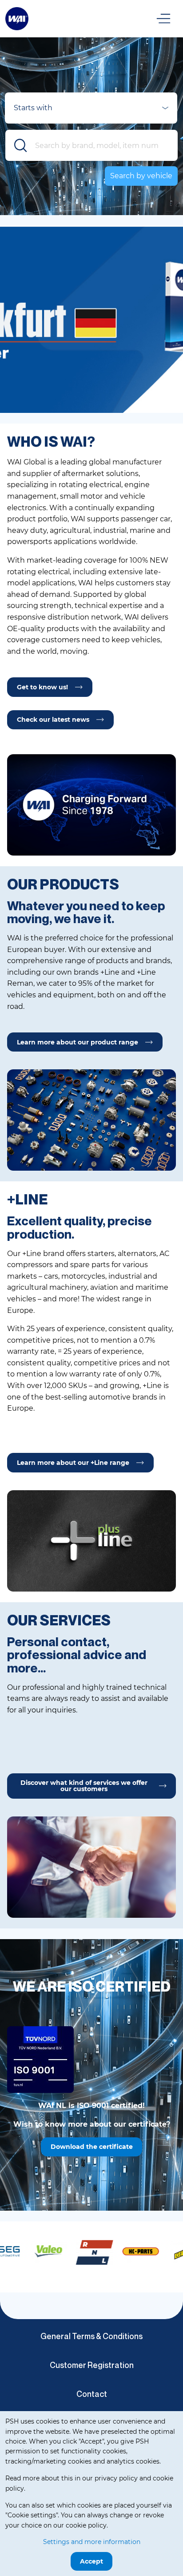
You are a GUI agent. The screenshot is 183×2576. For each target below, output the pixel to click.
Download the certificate (92, 2147)
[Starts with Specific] (91, 111)
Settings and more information (92, 2542)
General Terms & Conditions (91, 2336)
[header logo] (17, 18)
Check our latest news (53, 720)
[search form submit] (21, 145)
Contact (92, 2394)
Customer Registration (92, 2365)
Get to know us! (42, 687)
